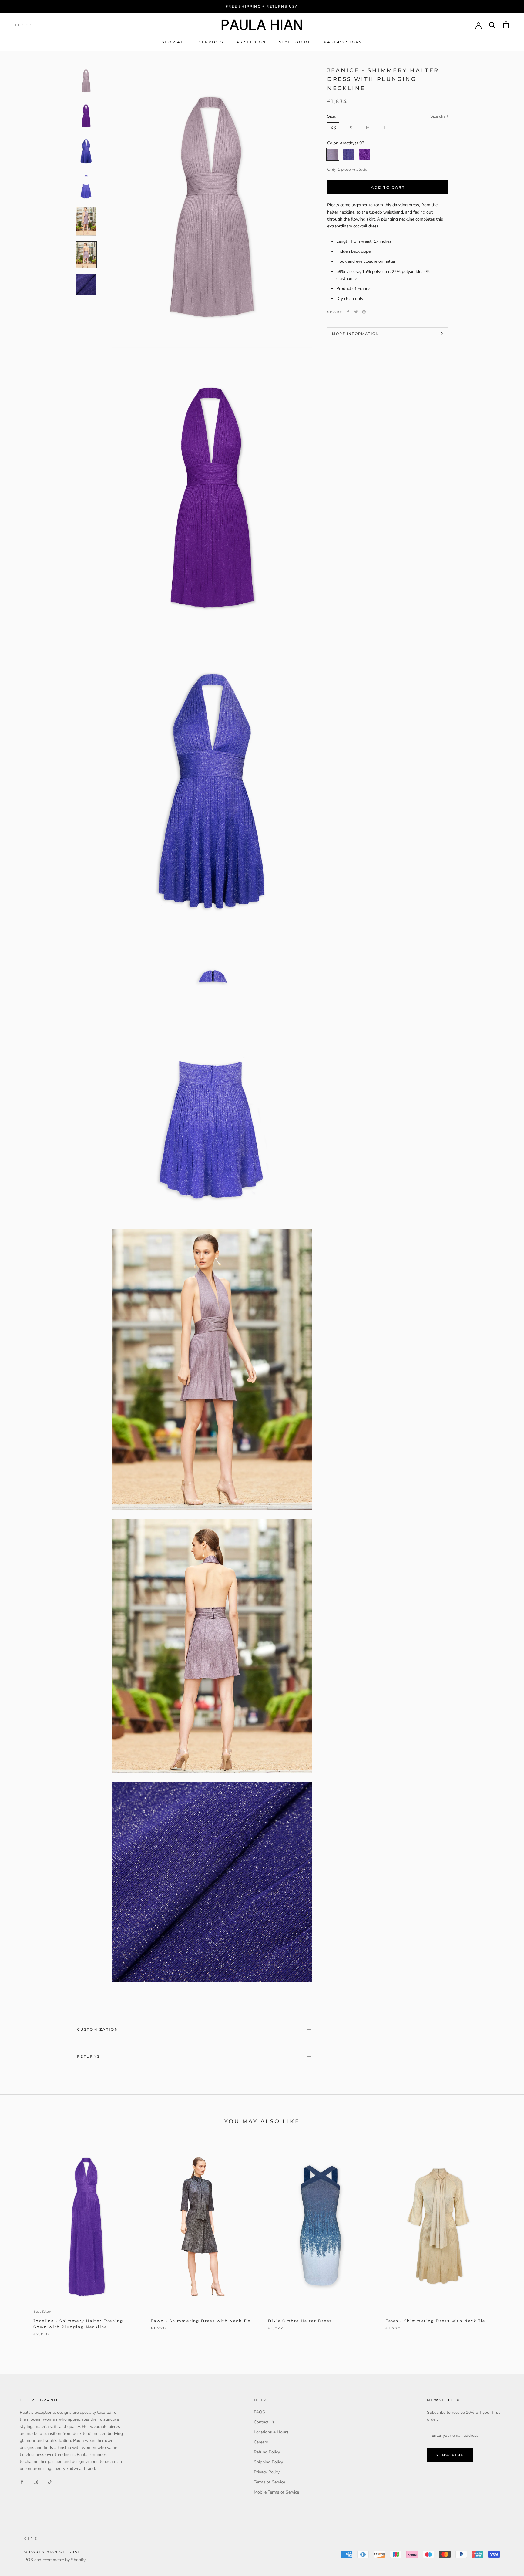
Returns (89, 2056)
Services (211, 42)
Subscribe (450, 2455)
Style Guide (295, 42)
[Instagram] (36, 2482)
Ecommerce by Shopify (64, 2560)
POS (29, 2560)
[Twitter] (356, 312)
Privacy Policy (267, 2472)
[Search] (492, 25)
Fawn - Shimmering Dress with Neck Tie (201, 2321)
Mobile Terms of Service (276, 2492)
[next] (505, 2242)
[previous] (19, 2242)
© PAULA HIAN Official (52, 2552)
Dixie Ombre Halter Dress (300, 2321)
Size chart (439, 116)
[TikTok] (50, 2482)
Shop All (174, 42)
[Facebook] (348, 312)
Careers (261, 2442)
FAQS (259, 2412)
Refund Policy (267, 2452)
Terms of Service (269, 2482)
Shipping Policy (268, 2462)
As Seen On (251, 42)
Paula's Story (343, 42)
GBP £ (22, 25)
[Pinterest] (364, 312)
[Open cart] (506, 25)
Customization (98, 2029)
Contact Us (264, 2422)
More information (356, 334)
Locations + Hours (271, 2432)
